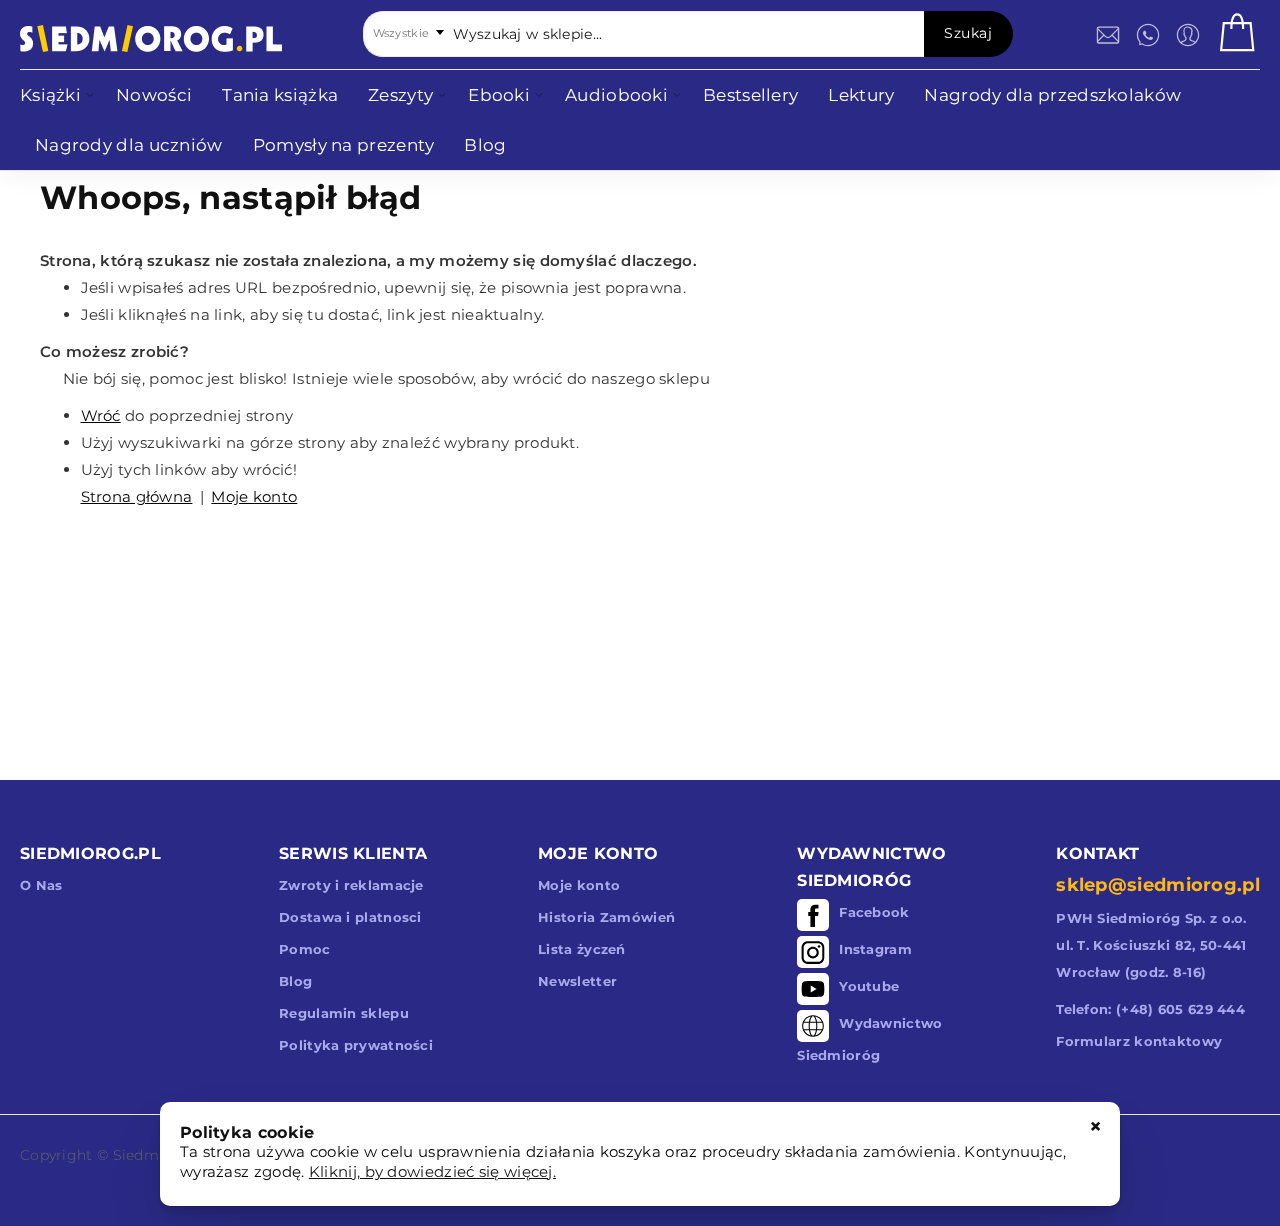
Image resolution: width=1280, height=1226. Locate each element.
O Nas (41, 885)
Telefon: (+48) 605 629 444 (1150, 1009)
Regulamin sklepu (344, 1013)
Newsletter (577, 981)
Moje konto (254, 496)
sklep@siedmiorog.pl (1158, 885)
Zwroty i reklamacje (351, 885)
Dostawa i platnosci (350, 917)
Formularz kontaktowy (1139, 1041)
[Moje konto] (1188, 35)
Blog (295, 981)
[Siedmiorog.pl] (151, 38)
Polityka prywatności (356, 1045)
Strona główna (137, 496)
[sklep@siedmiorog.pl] (1108, 35)
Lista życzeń (582, 949)
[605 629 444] (1148, 35)
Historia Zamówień (606, 917)
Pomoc (305, 949)
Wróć (101, 415)
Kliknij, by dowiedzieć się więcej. (432, 1171)
